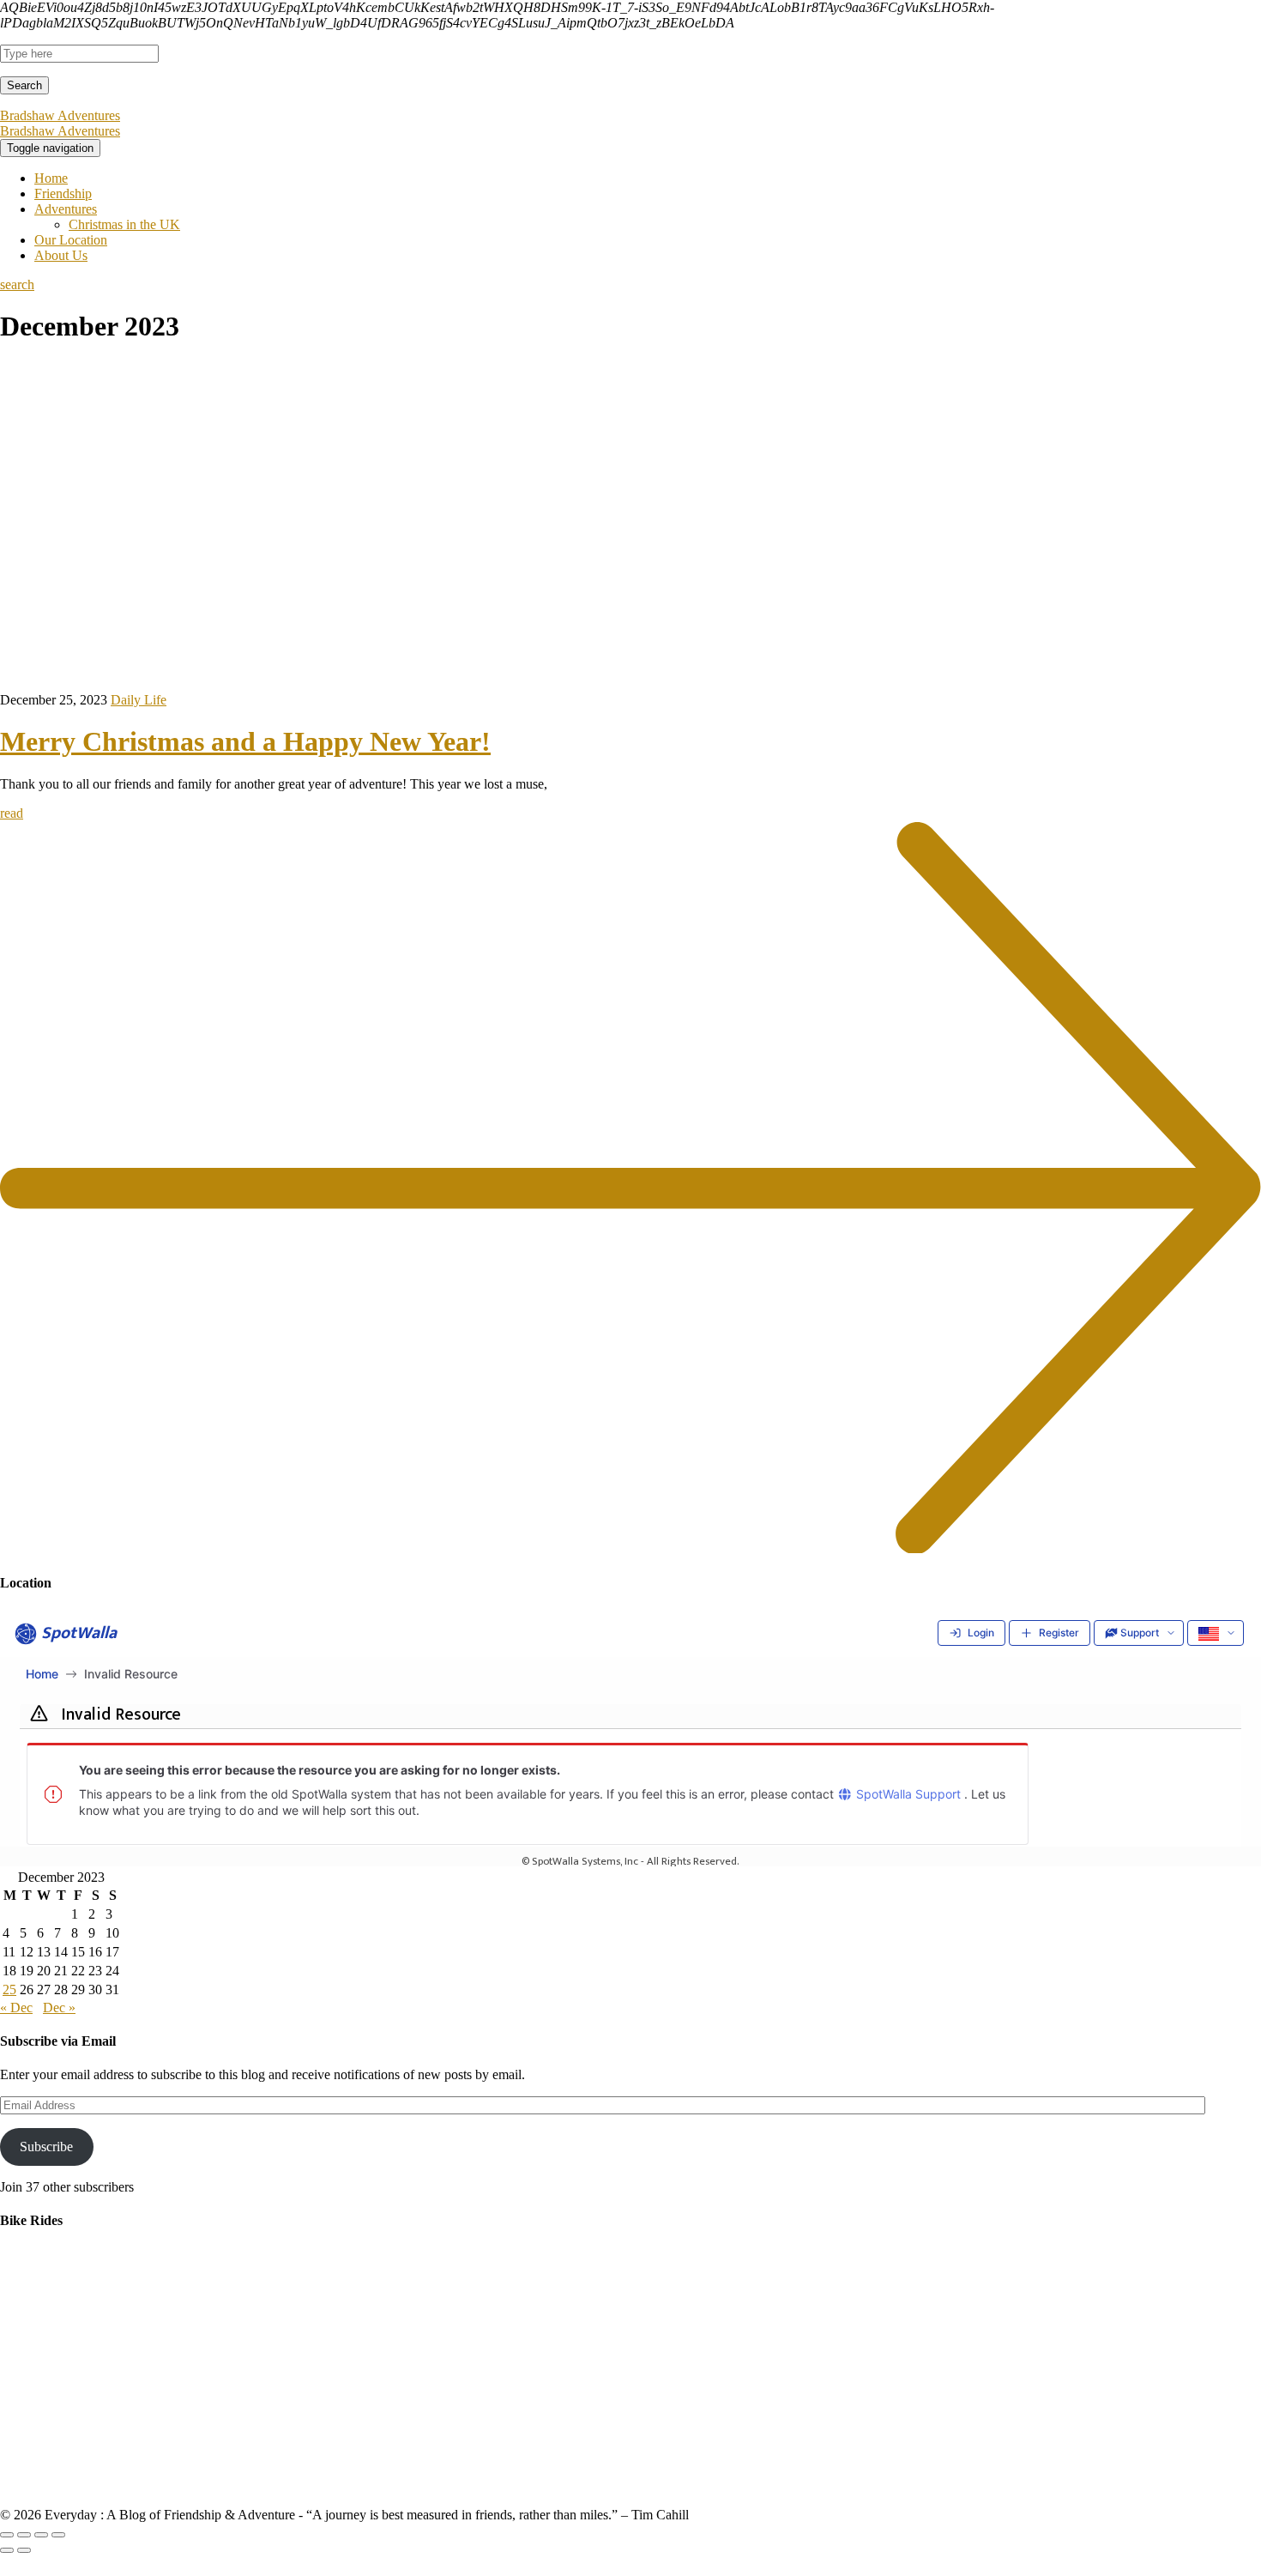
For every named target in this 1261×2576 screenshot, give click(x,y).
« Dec (16, 2008)
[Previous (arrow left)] (7, 2550)
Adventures (66, 209)
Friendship (63, 194)
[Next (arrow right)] (24, 2550)
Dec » (59, 2008)
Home (51, 178)
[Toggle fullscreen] (41, 2535)
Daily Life (139, 700)
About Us (61, 255)
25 (9, 1989)
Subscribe (46, 2147)
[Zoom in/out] (58, 2535)
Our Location (71, 240)
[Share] (24, 2535)
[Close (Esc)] (7, 2535)
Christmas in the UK (124, 224)
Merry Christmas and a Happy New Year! (245, 741)
